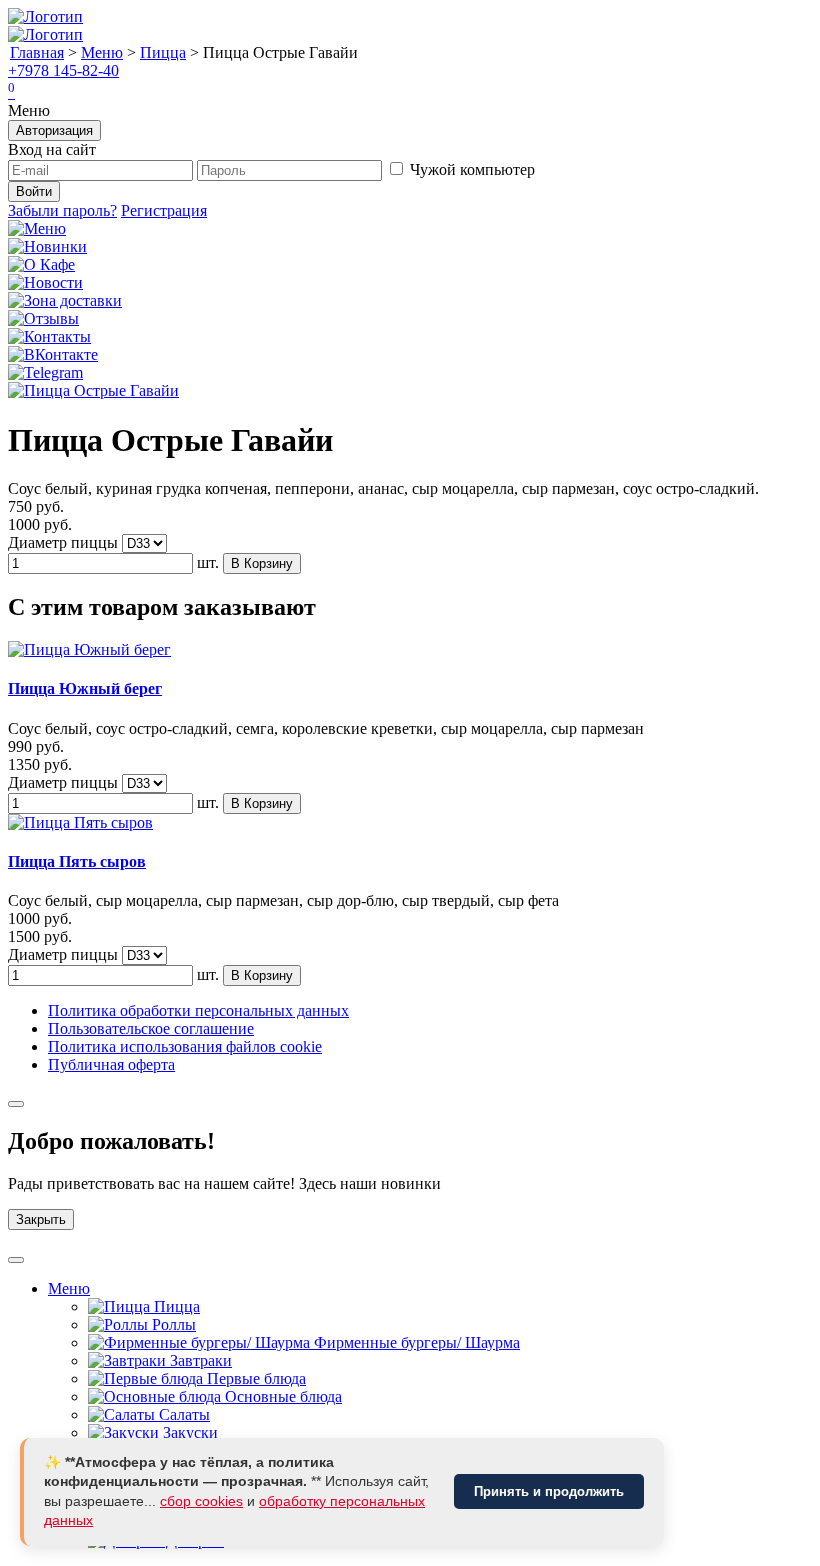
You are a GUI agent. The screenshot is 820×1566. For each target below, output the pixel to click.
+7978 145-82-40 (63, 70)
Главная (37, 52)
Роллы (172, 1324)
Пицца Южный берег (85, 688)
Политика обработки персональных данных (198, 1010)
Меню (102, 52)
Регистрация (164, 210)
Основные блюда (281, 1396)
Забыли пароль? (62, 210)
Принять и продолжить (549, 1491)
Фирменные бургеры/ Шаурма (415, 1342)
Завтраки (199, 1360)
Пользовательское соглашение (151, 1028)
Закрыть (41, 1219)
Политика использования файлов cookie (185, 1046)
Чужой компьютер (472, 169)
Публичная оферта (111, 1064)
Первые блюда (254, 1378)
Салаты (182, 1414)
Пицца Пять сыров (77, 861)
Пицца (163, 52)
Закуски (188, 1432)
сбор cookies (201, 1501)
